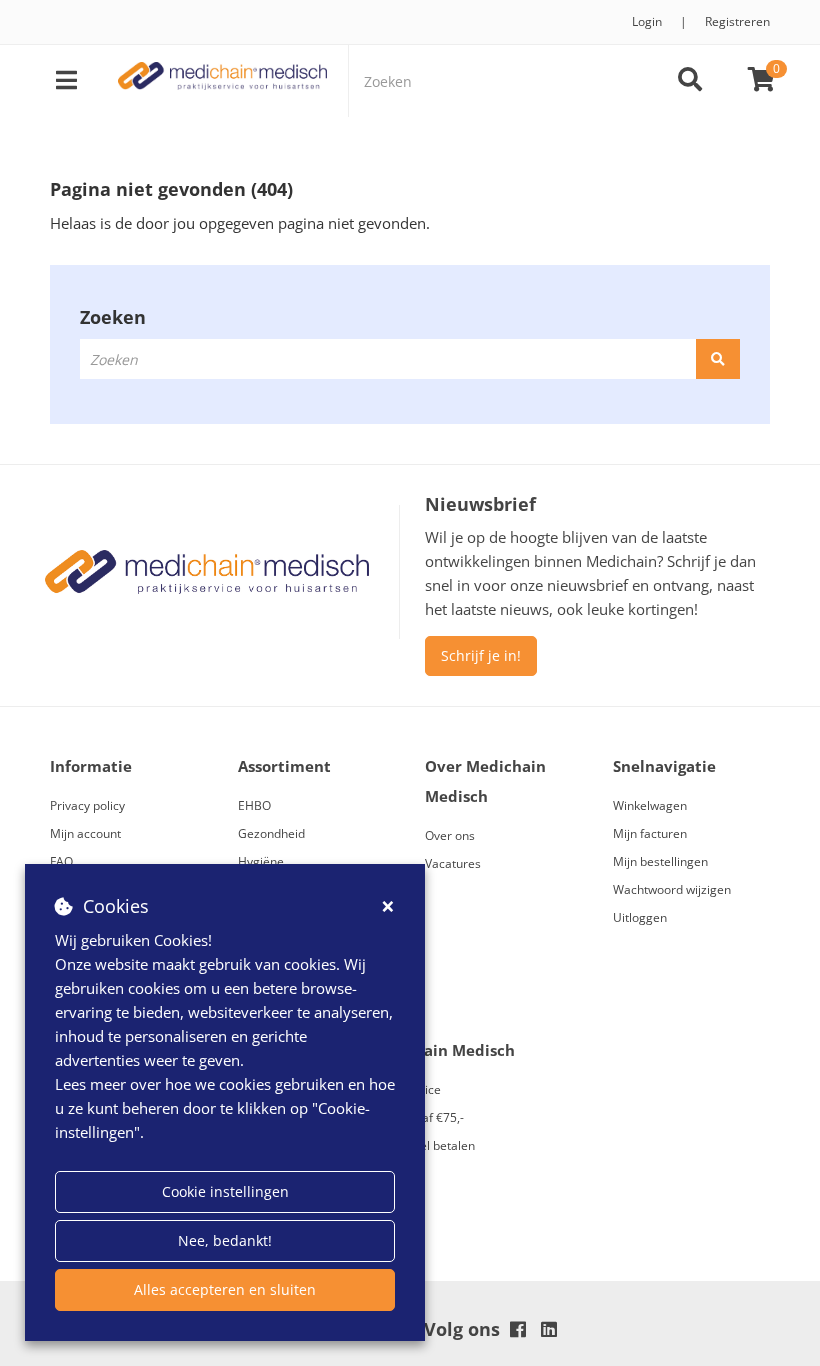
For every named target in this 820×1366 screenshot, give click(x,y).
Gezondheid (271, 833)
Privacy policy (87, 805)
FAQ (61, 861)
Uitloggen (640, 917)
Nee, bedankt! (225, 1240)
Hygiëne (261, 861)
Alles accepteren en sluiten (225, 1289)
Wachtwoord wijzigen (672, 889)
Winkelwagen (650, 805)
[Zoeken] (690, 81)
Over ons (450, 835)
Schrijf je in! (481, 655)
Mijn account (85, 833)
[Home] (223, 81)
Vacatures (453, 863)
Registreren (737, 21)
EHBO (254, 805)
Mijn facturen (650, 833)
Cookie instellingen (225, 1191)
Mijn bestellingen (660, 861)
